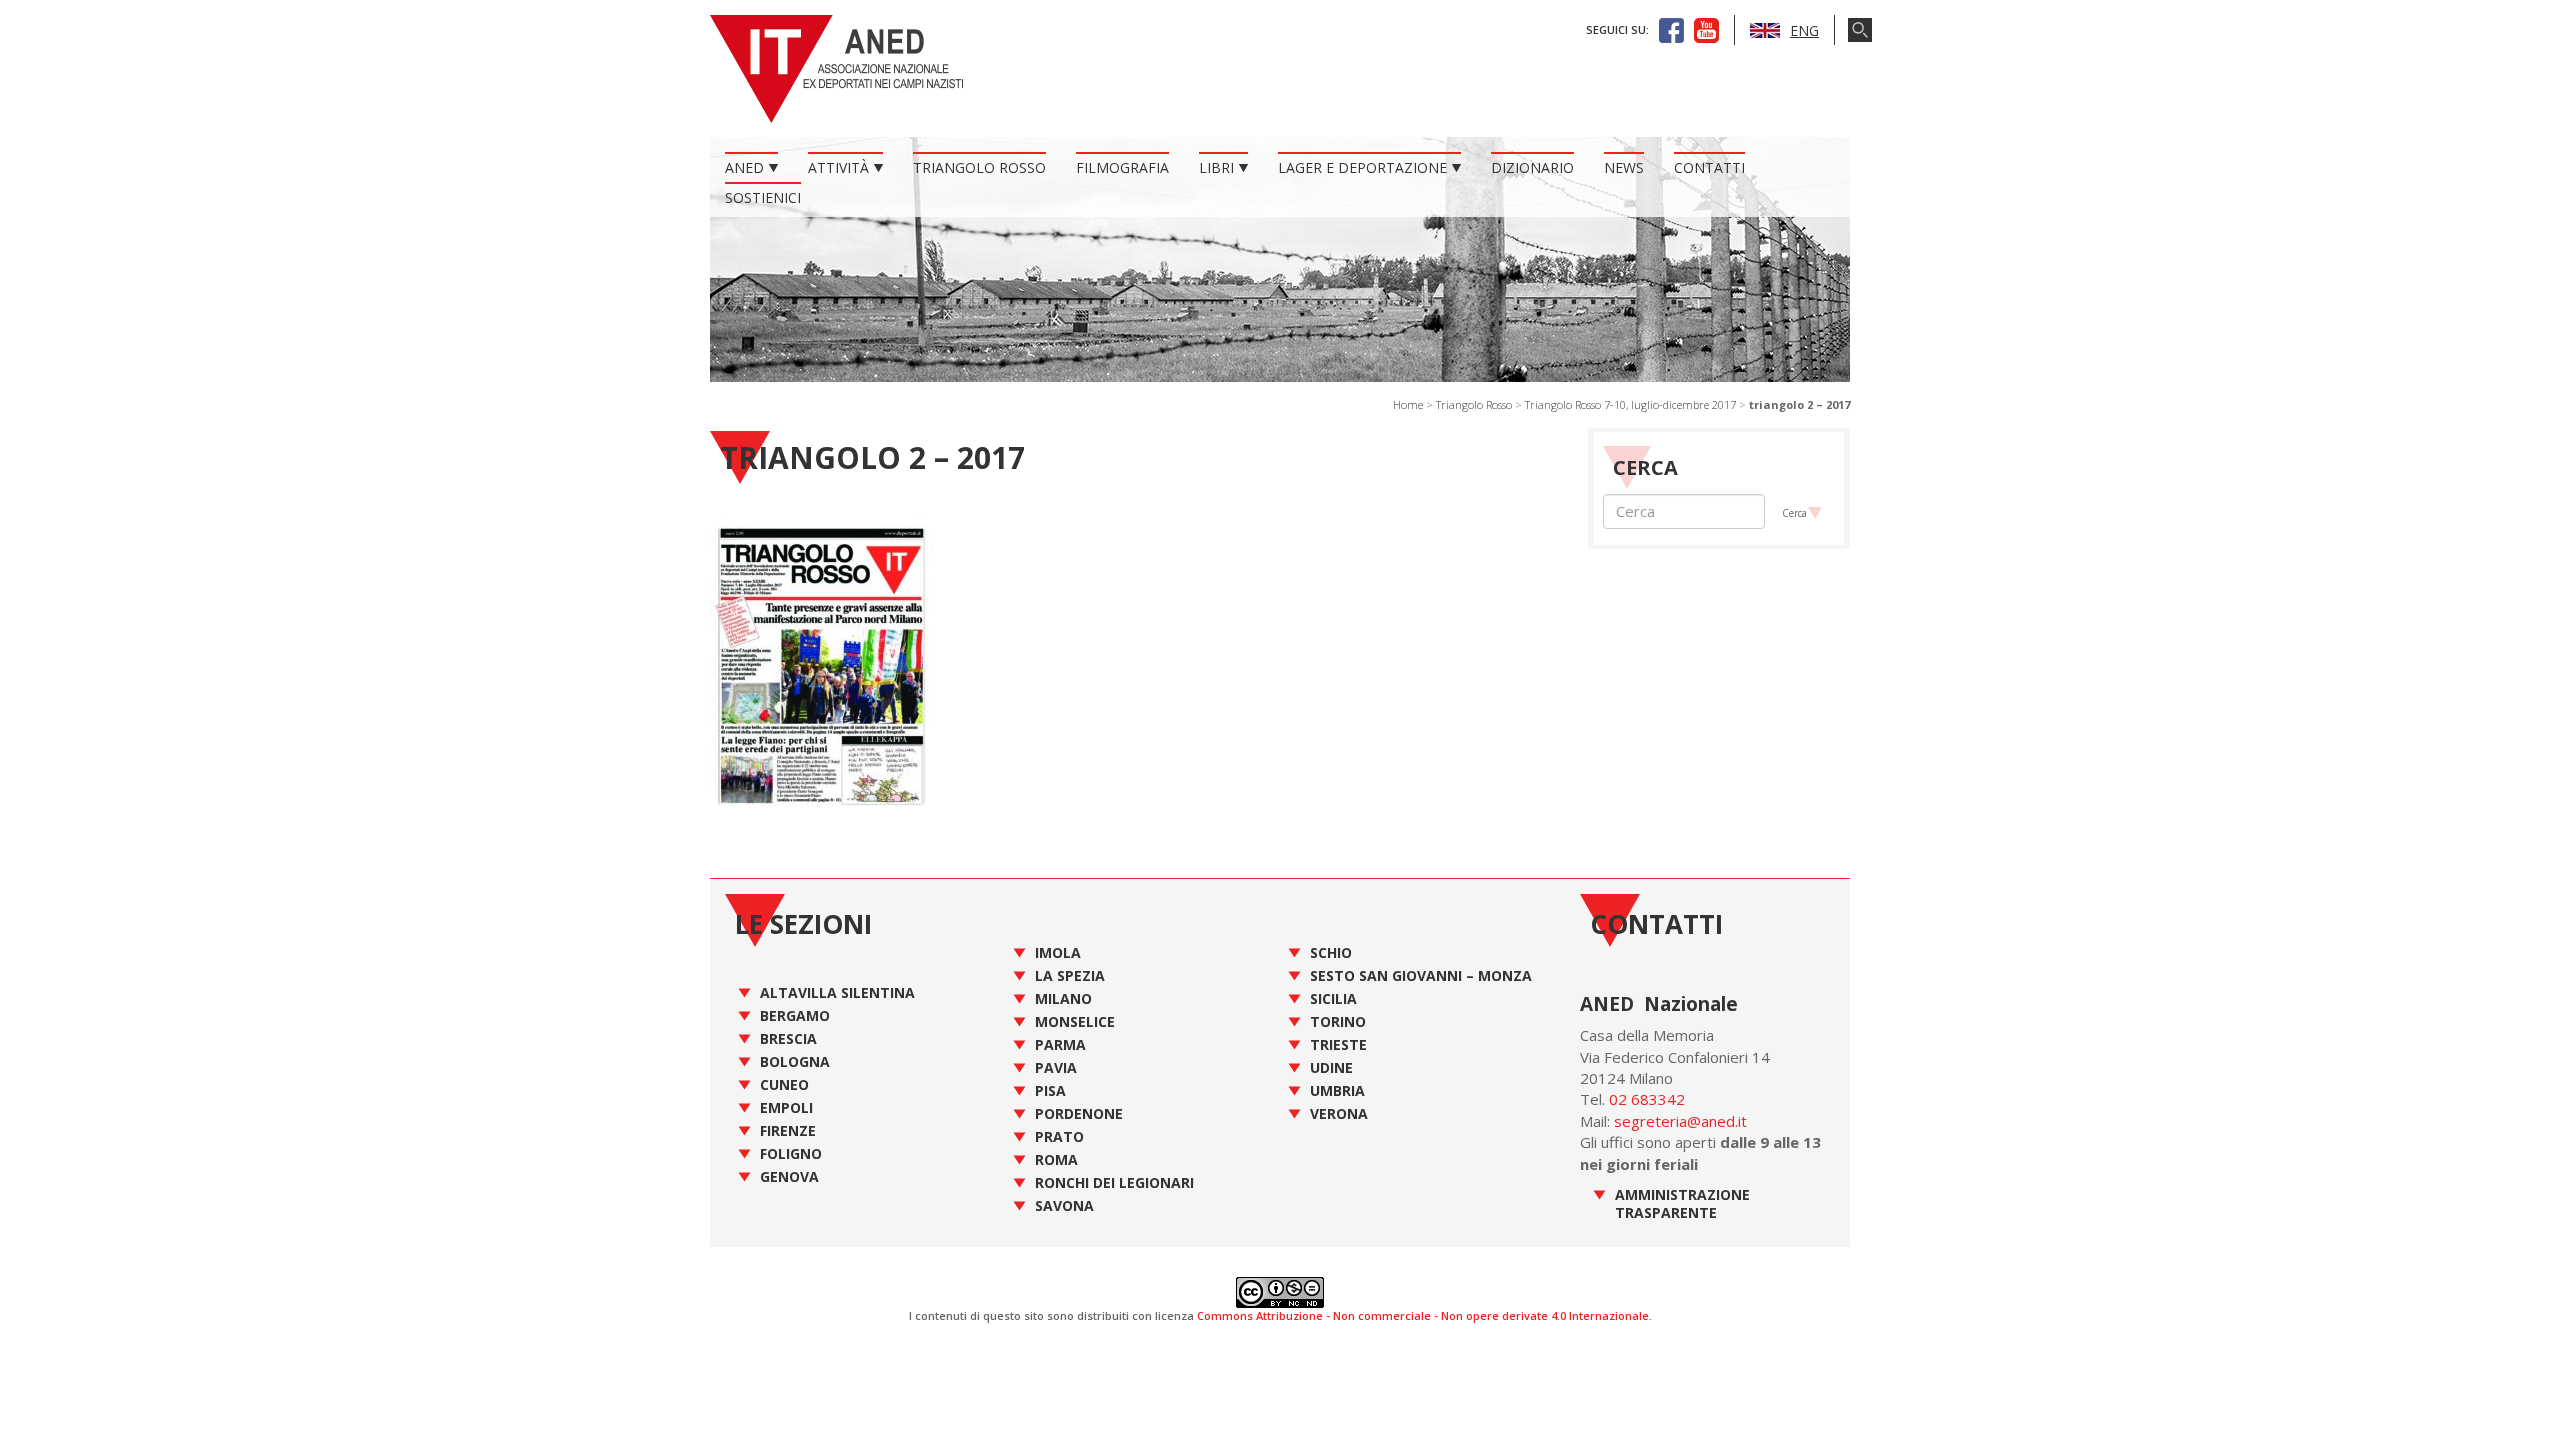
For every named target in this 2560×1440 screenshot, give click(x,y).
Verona (1339, 1113)
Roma (1056, 1159)
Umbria (1337, 1090)
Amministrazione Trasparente (1682, 1203)
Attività (838, 167)
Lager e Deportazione (1362, 167)
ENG (1804, 30)
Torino (1338, 1021)
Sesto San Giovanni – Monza (1421, 975)
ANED (744, 167)
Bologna (795, 1061)
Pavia (1056, 1067)
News (1624, 167)
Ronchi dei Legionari (1114, 1182)
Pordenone (1079, 1113)
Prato (1059, 1136)
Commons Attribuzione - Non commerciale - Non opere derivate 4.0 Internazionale (1423, 1315)
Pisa (1050, 1090)
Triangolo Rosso (979, 167)
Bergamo (795, 1015)
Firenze (788, 1130)
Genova (789, 1176)
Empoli (786, 1107)
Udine (1331, 1067)
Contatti (1709, 167)
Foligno (791, 1153)
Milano (1063, 998)
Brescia (788, 1038)
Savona (1064, 1205)
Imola (1058, 952)
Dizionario (1532, 167)
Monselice (1075, 1021)
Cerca (1794, 513)
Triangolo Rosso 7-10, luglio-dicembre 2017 (1630, 404)
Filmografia (1122, 167)
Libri (1216, 167)
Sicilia (1333, 998)
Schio (1331, 952)
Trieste (1338, 1044)
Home (1408, 404)
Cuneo (784, 1084)
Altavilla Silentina (837, 992)
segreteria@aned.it (1680, 1121)
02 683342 (1647, 1099)
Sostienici (763, 197)
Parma (1060, 1044)
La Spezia (1070, 975)
